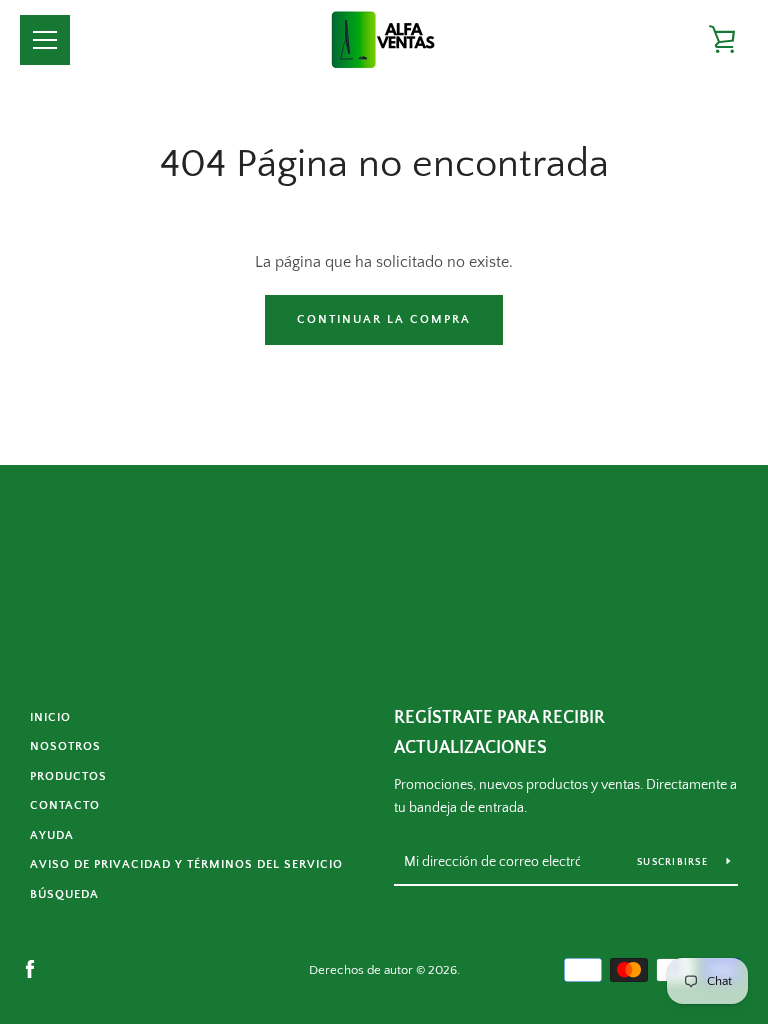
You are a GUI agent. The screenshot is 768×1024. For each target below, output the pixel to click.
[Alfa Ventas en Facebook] (30, 969)
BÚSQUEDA (64, 894)
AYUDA (52, 835)
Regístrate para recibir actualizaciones (499, 733)
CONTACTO (65, 805)
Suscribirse (674, 862)
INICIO (50, 717)
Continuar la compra (384, 319)
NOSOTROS (65, 746)
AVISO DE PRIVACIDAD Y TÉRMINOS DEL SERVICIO (186, 864)
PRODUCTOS (68, 776)
